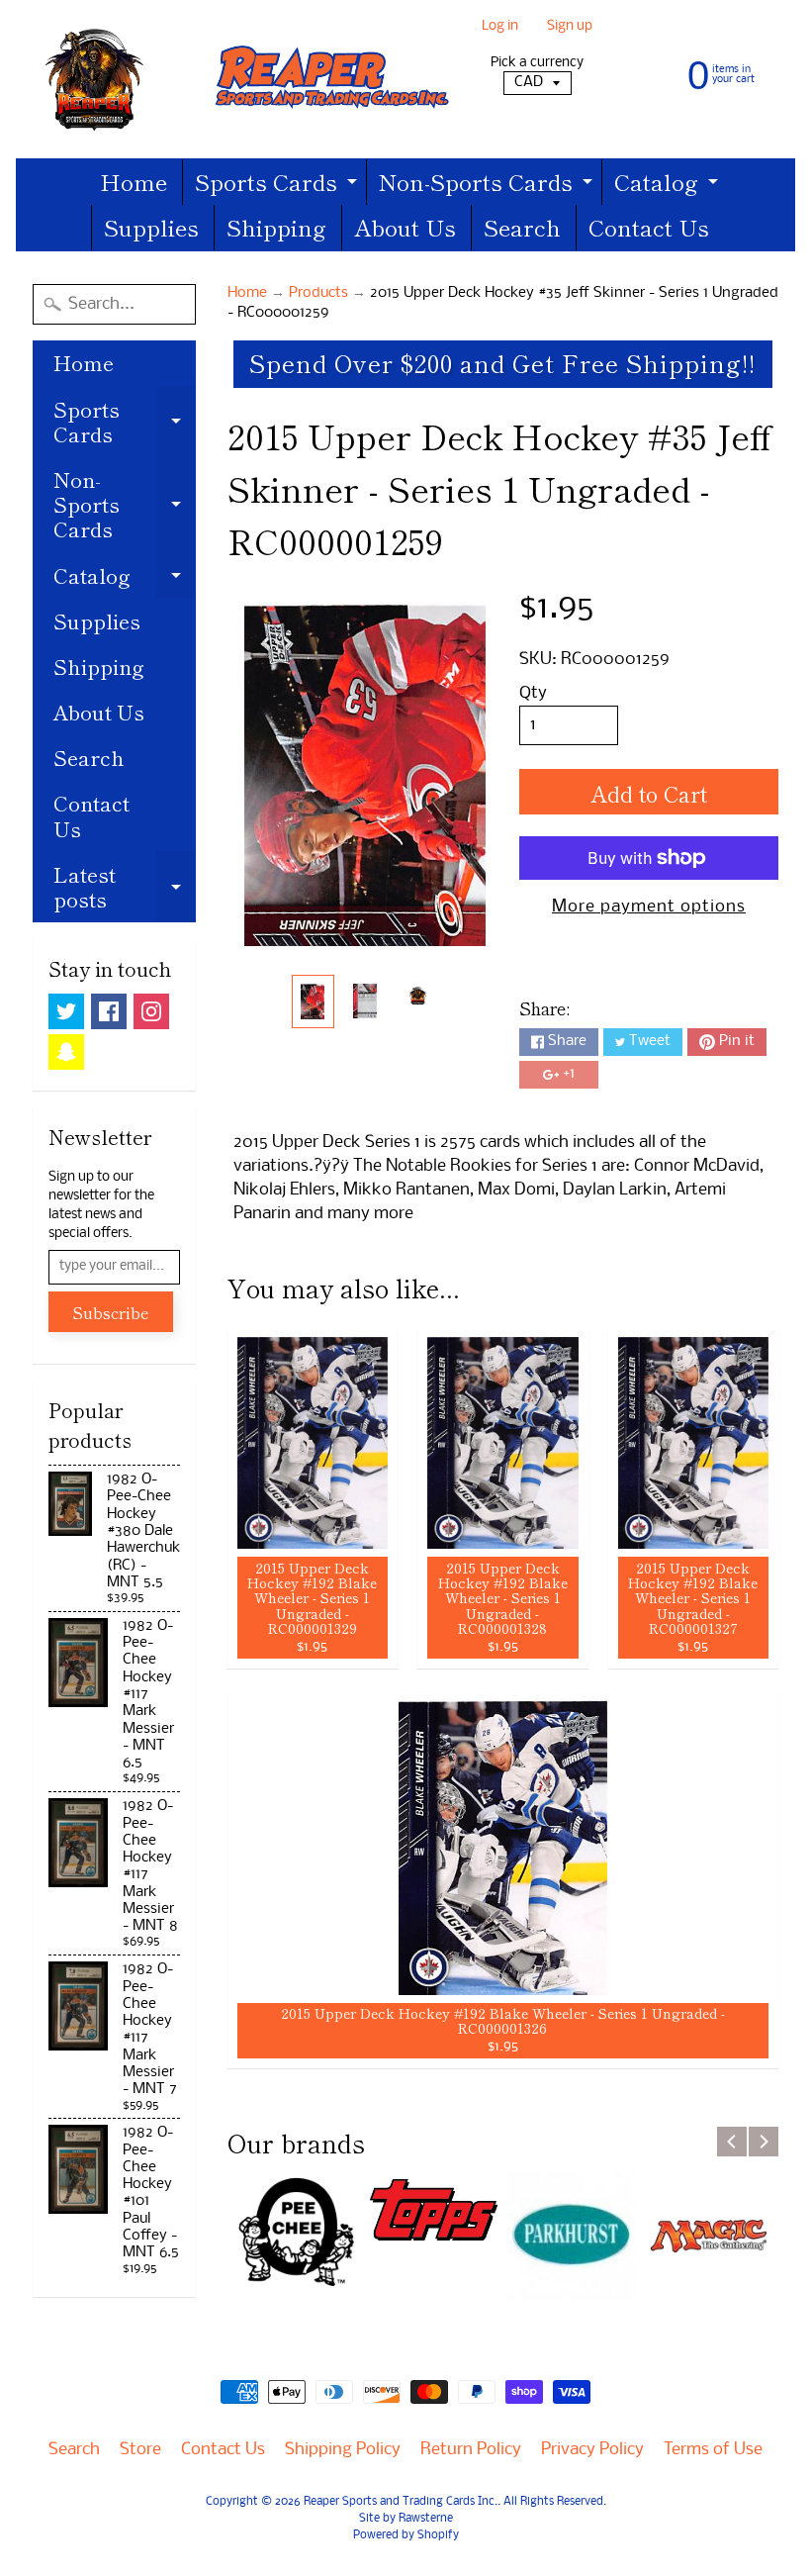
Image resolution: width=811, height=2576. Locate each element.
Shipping (276, 227)
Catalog (669, 185)
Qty (533, 693)
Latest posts (125, 888)
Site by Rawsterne (406, 2519)
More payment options (649, 907)
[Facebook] (109, 1011)
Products (318, 293)
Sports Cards (278, 185)
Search (522, 227)
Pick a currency (537, 63)
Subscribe (111, 1312)
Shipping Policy (343, 2450)
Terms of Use (713, 2450)
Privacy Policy (592, 2450)
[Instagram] (151, 1011)
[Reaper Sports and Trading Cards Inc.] (242, 79)
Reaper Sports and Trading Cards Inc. (401, 2502)
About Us (405, 227)
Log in (500, 27)
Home (134, 181)
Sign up (570, 27)
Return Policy (471, 2450)
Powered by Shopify (406, 2535)
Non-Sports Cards (488, 185)
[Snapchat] (66, 1052)
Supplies (151, 227)
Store (140, 2450)
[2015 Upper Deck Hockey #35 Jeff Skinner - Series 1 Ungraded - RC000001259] (313, 1001)
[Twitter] (66, 1011)
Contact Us (649, 227)
